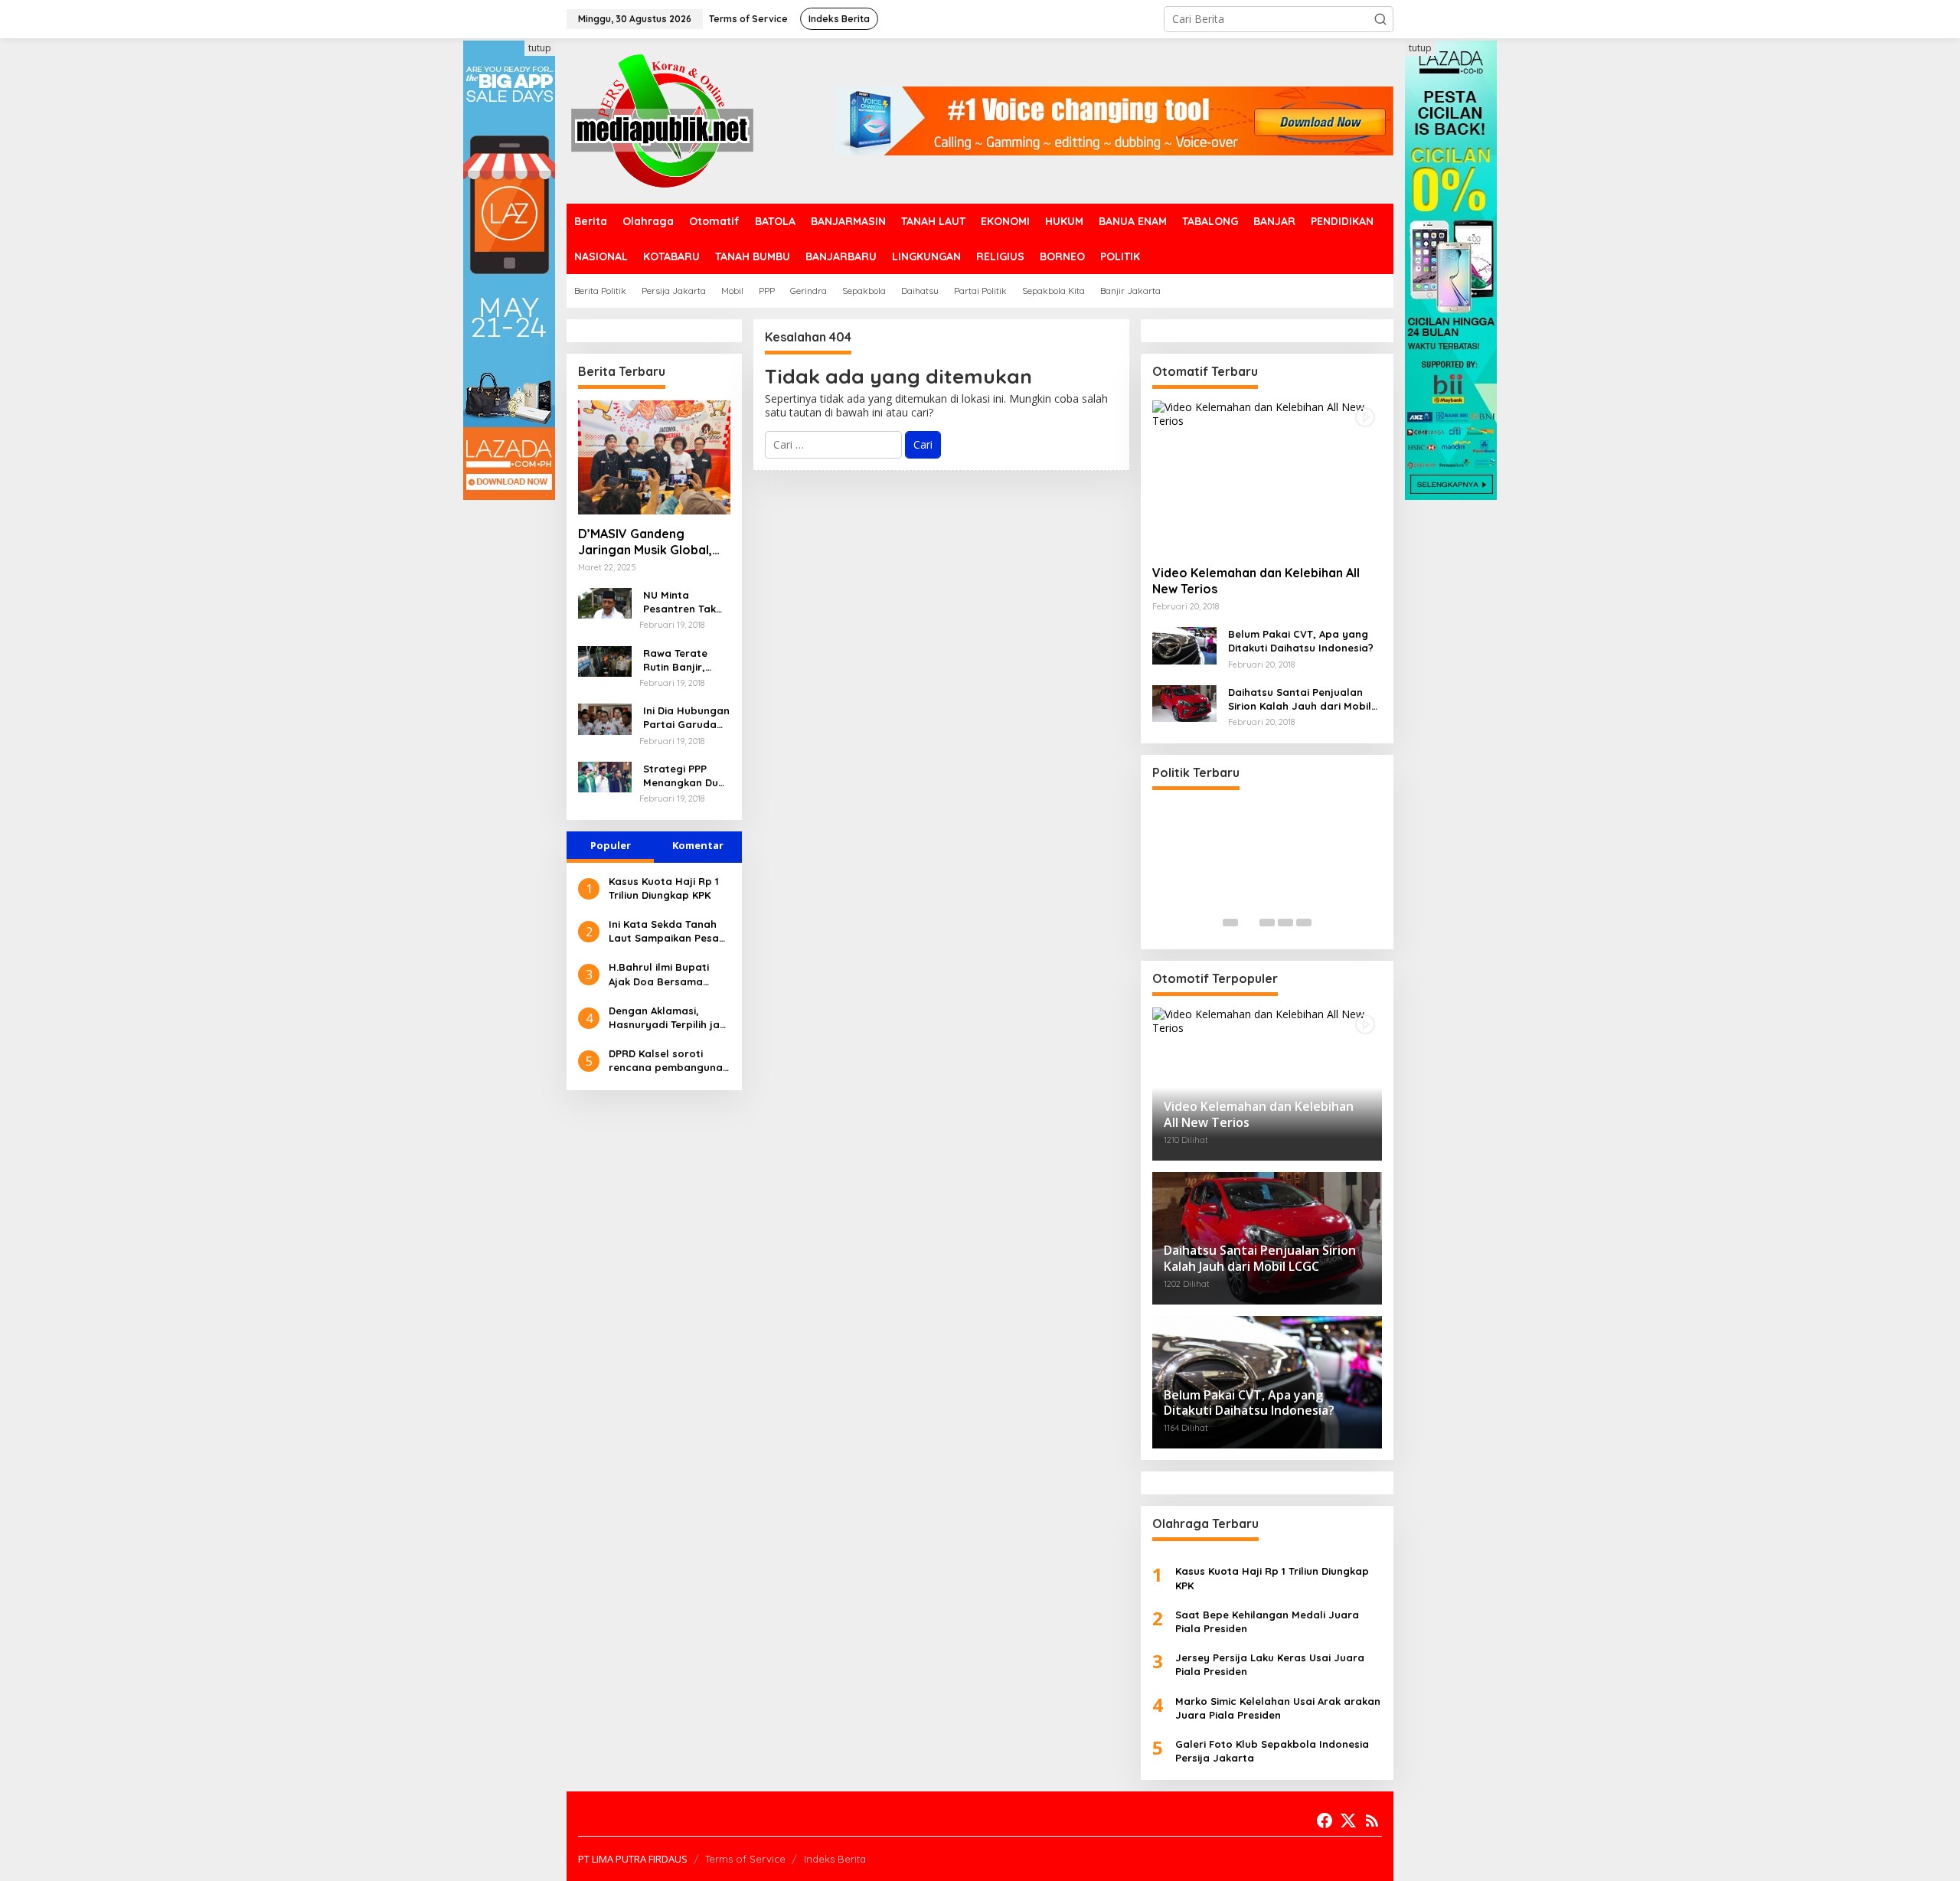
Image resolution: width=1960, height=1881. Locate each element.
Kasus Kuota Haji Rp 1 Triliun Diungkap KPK (664, 888)
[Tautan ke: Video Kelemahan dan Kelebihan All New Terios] (1267, 477)
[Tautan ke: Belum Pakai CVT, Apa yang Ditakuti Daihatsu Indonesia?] (1184, 644)
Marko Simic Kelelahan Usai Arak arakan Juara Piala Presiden (1278, 1708)
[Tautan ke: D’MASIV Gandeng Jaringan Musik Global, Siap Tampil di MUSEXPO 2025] (654, 457)
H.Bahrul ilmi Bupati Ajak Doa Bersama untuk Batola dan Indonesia (659, 974)
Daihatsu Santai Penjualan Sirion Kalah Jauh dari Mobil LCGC (1300, 699)
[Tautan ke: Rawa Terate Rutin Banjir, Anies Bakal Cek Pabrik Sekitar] (605, 660)
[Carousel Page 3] (1267, 923)
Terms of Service (745, 1859)
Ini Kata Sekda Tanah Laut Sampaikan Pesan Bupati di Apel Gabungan (667, 931)
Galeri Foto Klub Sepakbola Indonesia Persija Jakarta (1272, 1751)
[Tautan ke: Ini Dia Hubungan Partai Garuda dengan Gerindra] (605, 718)
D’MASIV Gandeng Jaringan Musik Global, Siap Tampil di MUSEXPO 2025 (650, 542)
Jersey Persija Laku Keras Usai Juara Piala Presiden (1270, 1664)
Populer (611, 845)
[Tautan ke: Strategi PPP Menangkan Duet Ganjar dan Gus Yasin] (605, 776)
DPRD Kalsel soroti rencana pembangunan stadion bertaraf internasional (669, 1061)
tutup (540, 48)
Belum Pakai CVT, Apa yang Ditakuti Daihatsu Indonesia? (1301, 641)
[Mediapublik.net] (662, 120)
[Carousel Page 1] (1230, 923)
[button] (1380, 19)
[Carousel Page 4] (1285, 923)
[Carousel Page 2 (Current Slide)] (1249, 923)
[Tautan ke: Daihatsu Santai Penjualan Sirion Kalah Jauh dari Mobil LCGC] (1184, 702)
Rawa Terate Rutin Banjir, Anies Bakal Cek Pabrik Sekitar (683, 660)
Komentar (698, 845)
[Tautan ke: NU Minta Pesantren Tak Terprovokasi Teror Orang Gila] (605, 602)
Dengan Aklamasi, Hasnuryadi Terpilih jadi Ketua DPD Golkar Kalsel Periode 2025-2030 (669, 1018)
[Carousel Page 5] (1304, 923)
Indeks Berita (835, 1859)
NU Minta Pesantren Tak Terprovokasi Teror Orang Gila (686, 602)
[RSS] (1372, 1821)
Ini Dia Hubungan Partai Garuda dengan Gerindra (686, 718)
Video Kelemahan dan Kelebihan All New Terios (1256, 581)
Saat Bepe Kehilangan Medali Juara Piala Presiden (1267, 1621)
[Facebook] (1325, 1821)
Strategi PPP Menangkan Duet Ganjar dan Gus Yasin (686, 776)
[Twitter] (1348, 1821)
